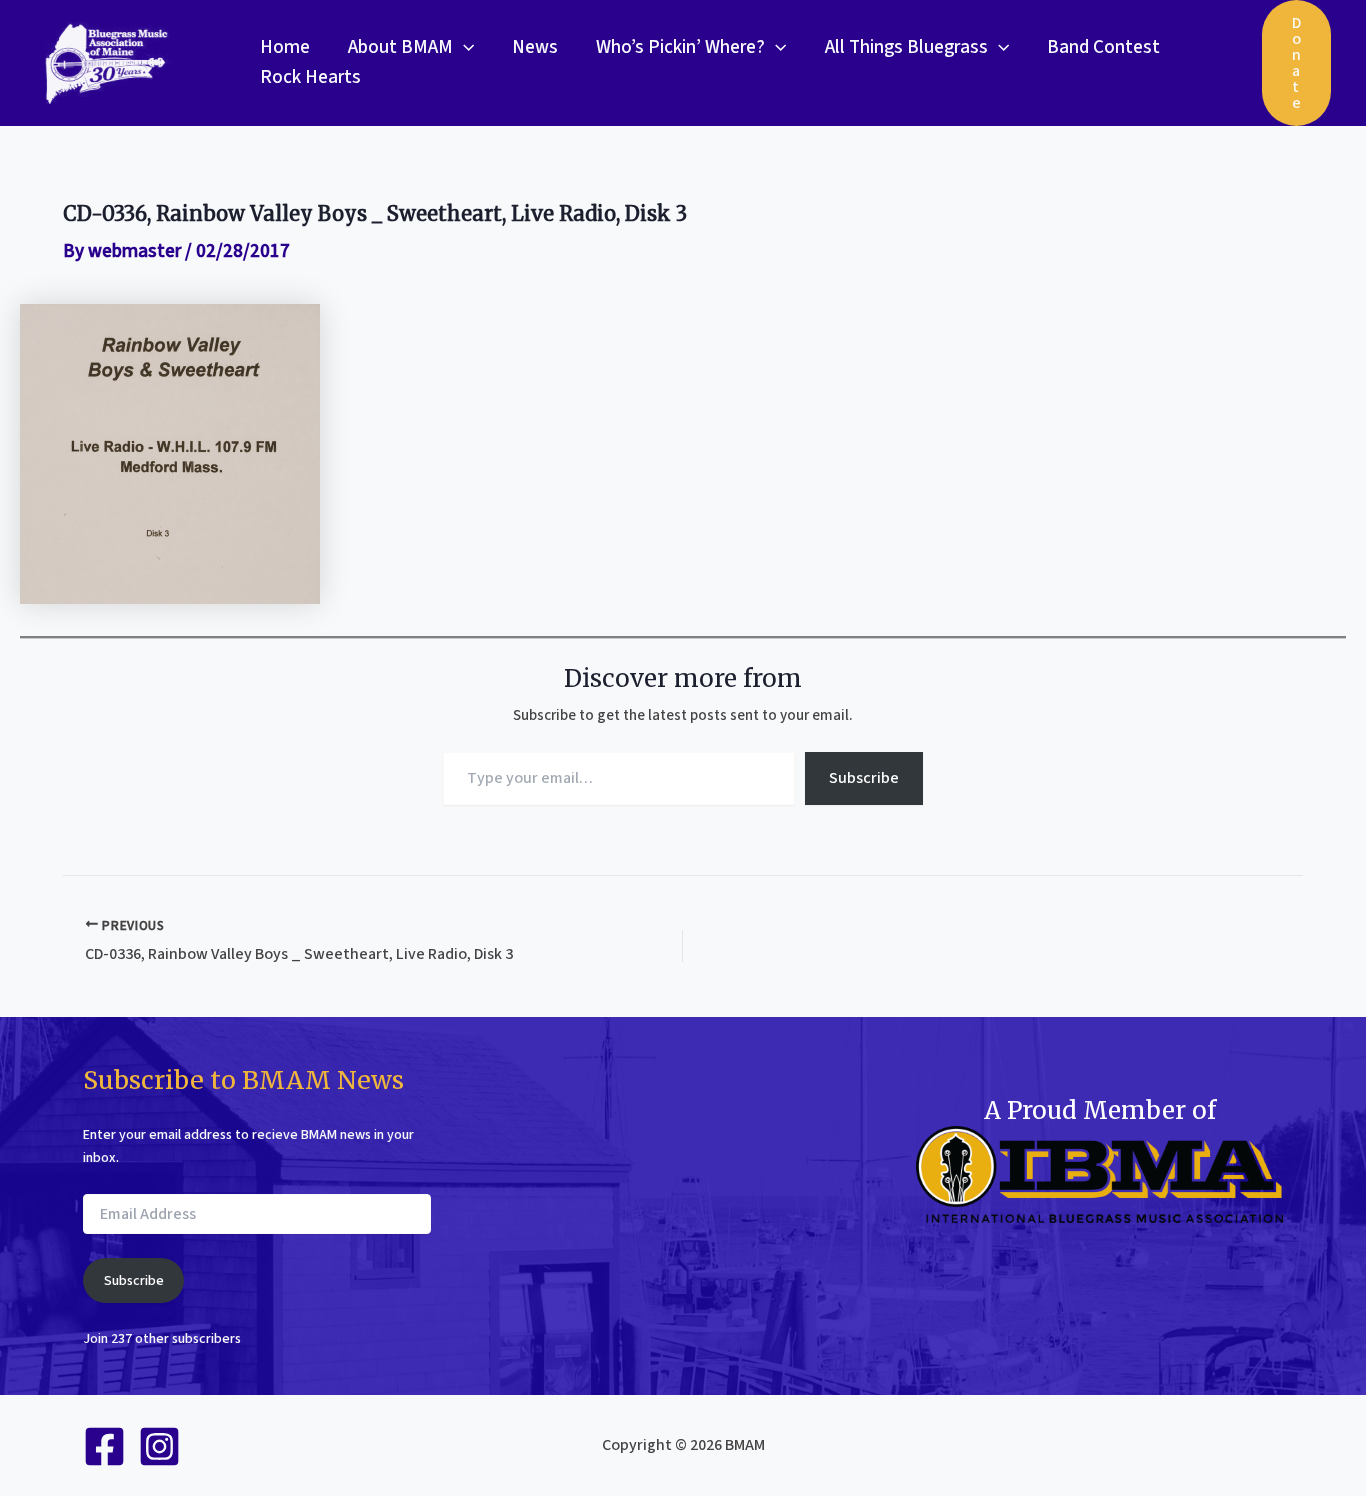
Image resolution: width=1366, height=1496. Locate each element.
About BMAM (400, 47)
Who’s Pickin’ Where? (680, 47)
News (535, 47)
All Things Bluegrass (906, 47)
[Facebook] (104, 1446)
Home (285, 47)
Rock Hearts (310, 77)
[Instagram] (159, 1446)
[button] (463, 48)
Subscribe (864, 778)
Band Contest (1103, 47)
